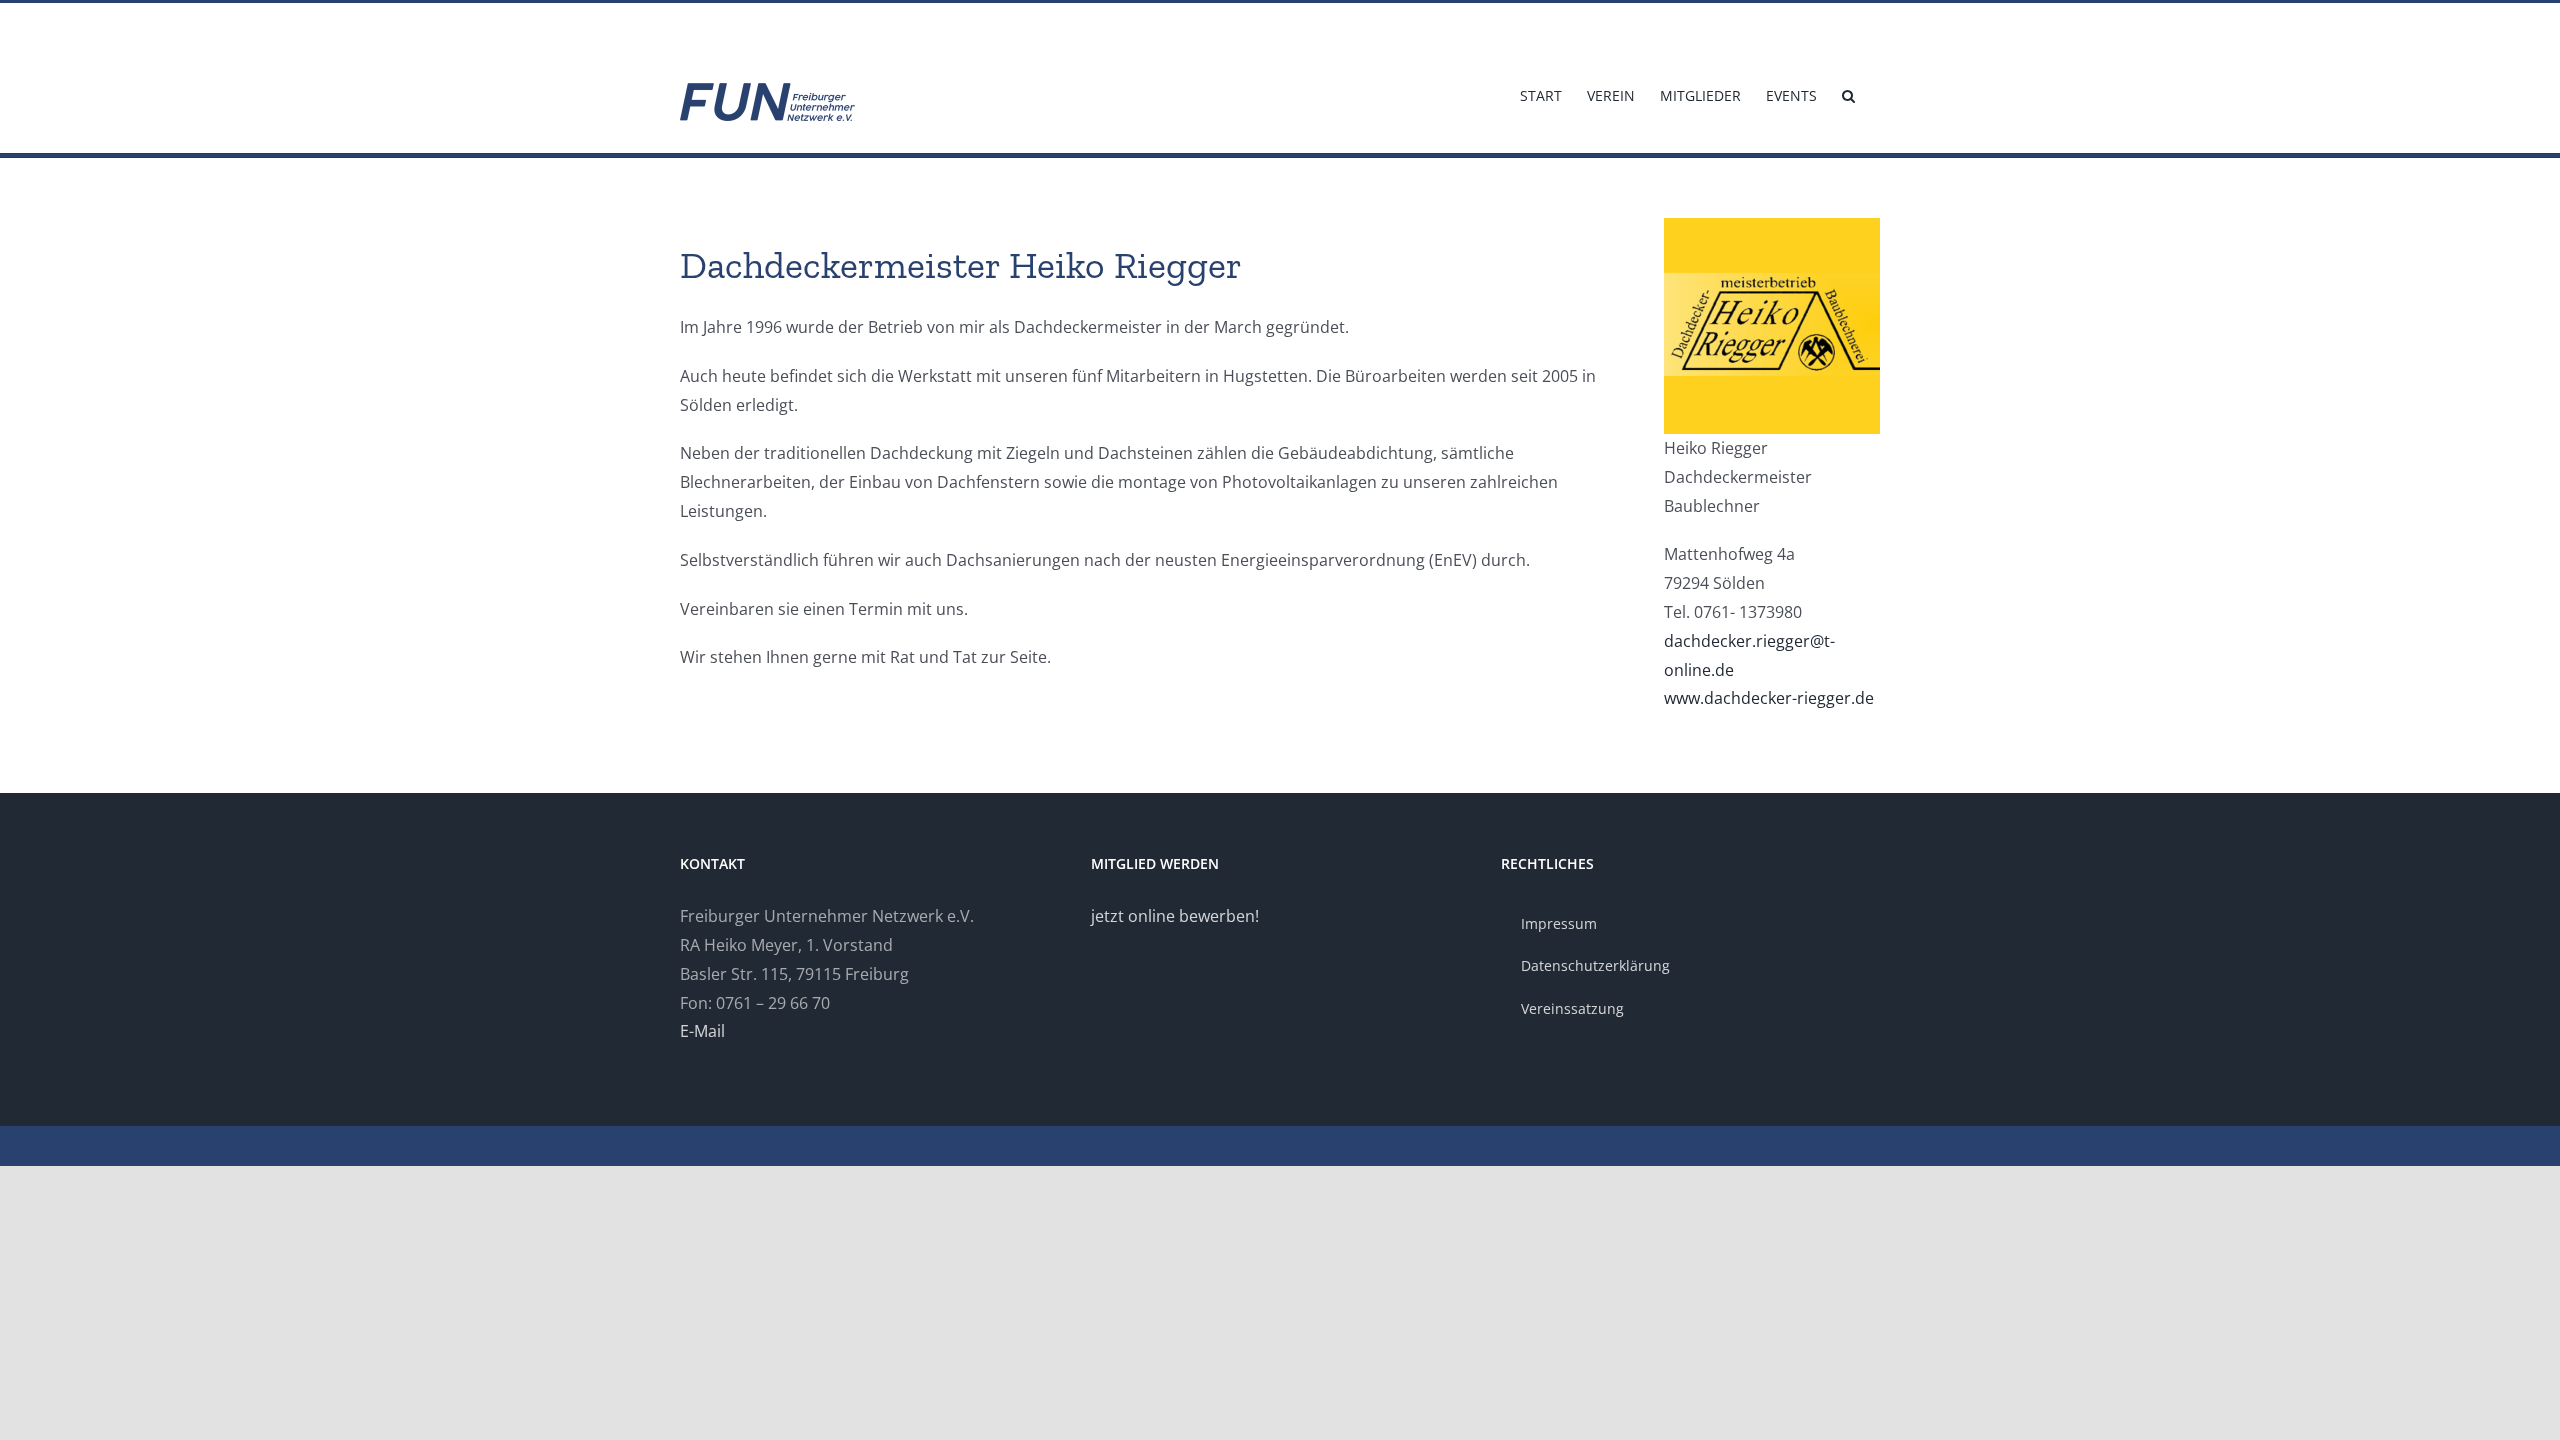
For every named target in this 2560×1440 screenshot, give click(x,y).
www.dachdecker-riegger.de (1769, 698)
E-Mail (702, 1031)
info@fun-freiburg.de (738, 26)
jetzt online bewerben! (1175, 916)
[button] (1848, 94)
